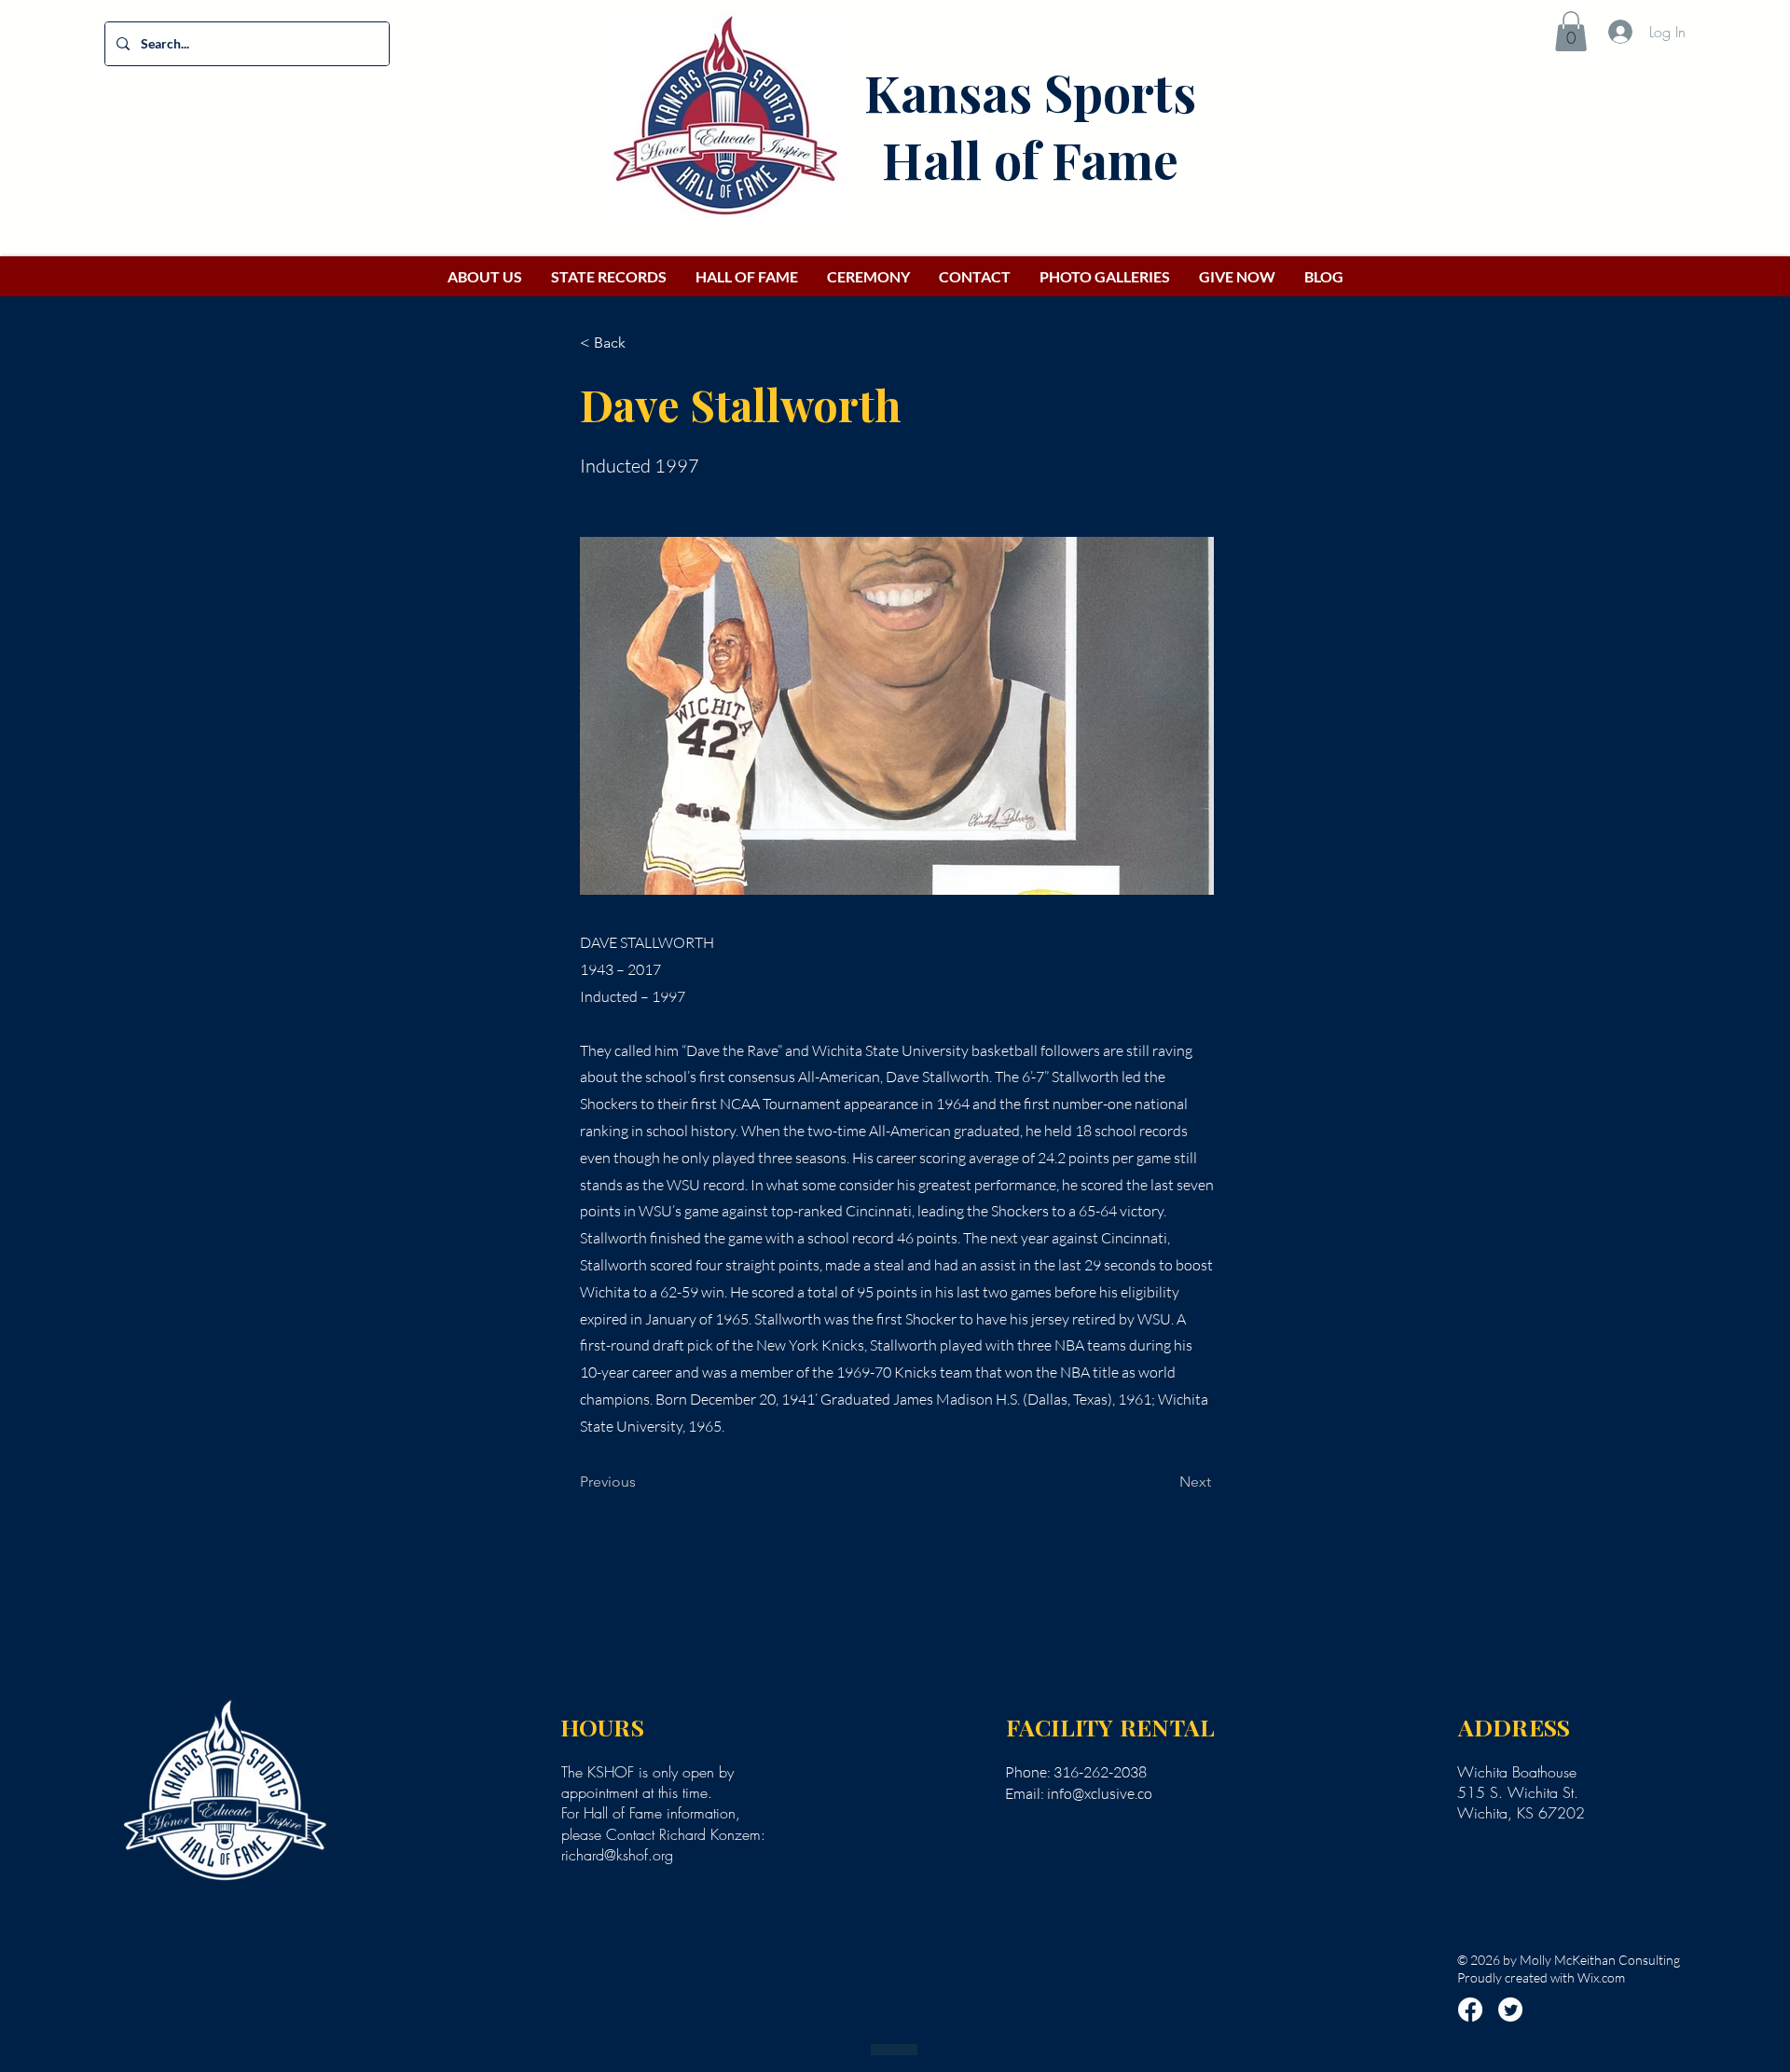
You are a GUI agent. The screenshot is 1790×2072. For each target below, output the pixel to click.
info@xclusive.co (1100, 1793)
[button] (1571, 31)
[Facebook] (1470, 2010)
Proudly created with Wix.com (1541, 1977)
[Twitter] (1510, 2010)
